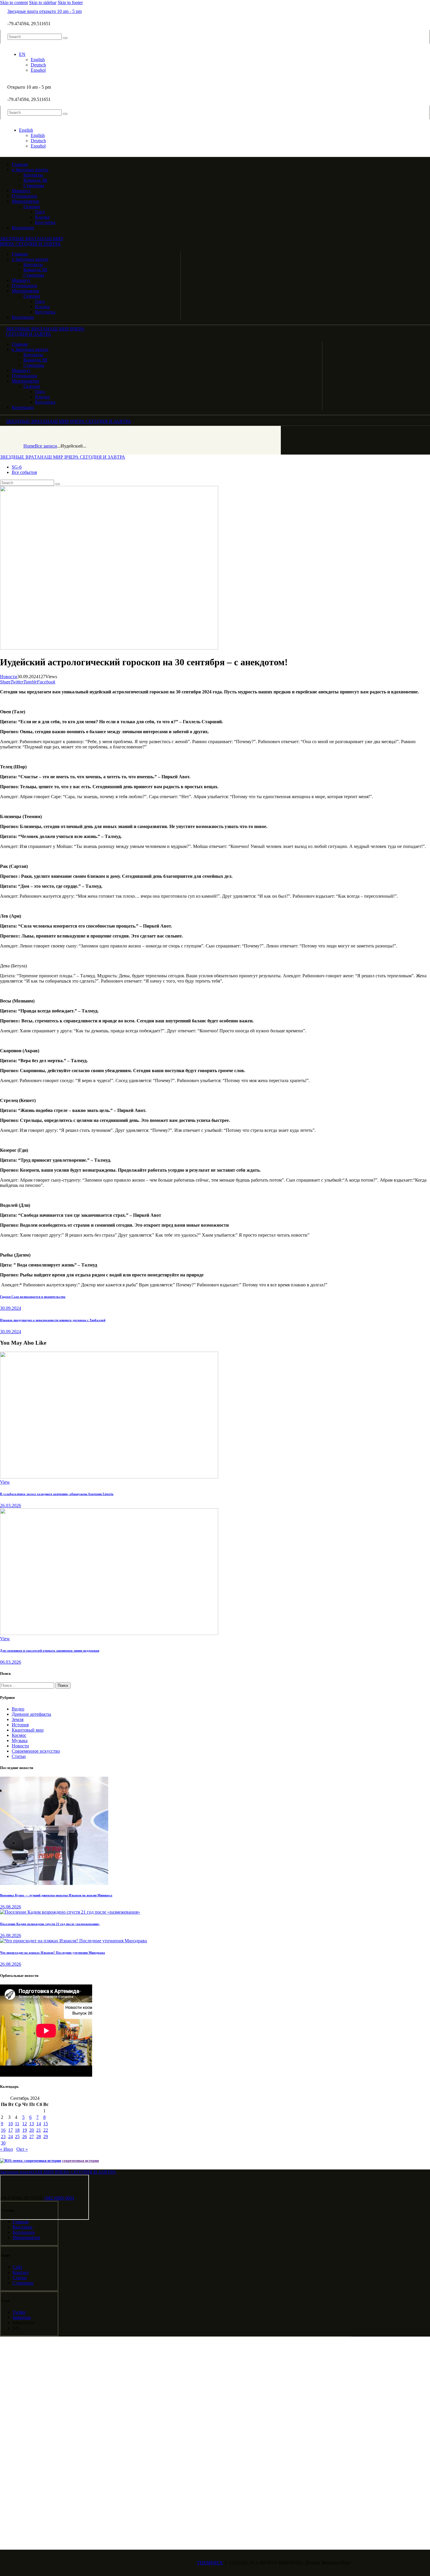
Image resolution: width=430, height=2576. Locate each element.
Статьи (19, 1756)
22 (46, 2130)
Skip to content (14, 2)
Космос (19, 1735)
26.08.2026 (11, 1907)
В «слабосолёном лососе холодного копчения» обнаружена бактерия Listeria (57, 1494)
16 (3, 2130)
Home (29, 446)
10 (11, 2124)
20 (32, 2130)
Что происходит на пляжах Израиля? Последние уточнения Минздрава (53, 1953)
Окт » (22, 2149)
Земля (18, 1719)
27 (32, 2137)
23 (3, 2137)
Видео (18, 1709)
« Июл (6, 2149)
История (20, 1725)
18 (17, 2130)
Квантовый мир (28, 1730)
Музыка (20, 1741)
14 (39, 2124)
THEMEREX (210, 2563)
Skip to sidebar (43, 2)
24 (11, 2137)
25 (17, 2137)
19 (25, 2130)
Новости (9, 677)
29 (46, 2137)
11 (17, 2124)
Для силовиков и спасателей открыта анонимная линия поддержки (50, 1651)
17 (11, 2130)
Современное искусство (36, 1751)
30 (3, 2143)
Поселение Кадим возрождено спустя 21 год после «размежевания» (50, 1924)
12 (25, 2124)
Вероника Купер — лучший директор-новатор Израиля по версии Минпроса (56, 1895)
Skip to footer (70, 2)
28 (39, 2137)
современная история (80, 2161)
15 (46, 2124)
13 (32, 2124)
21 (39, 2130)
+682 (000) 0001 (59, 2198)
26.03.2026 (11, 1505)
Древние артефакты (31, 1714)
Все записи (46, 446)
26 (25, 2137)
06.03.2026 (11, 1662)
